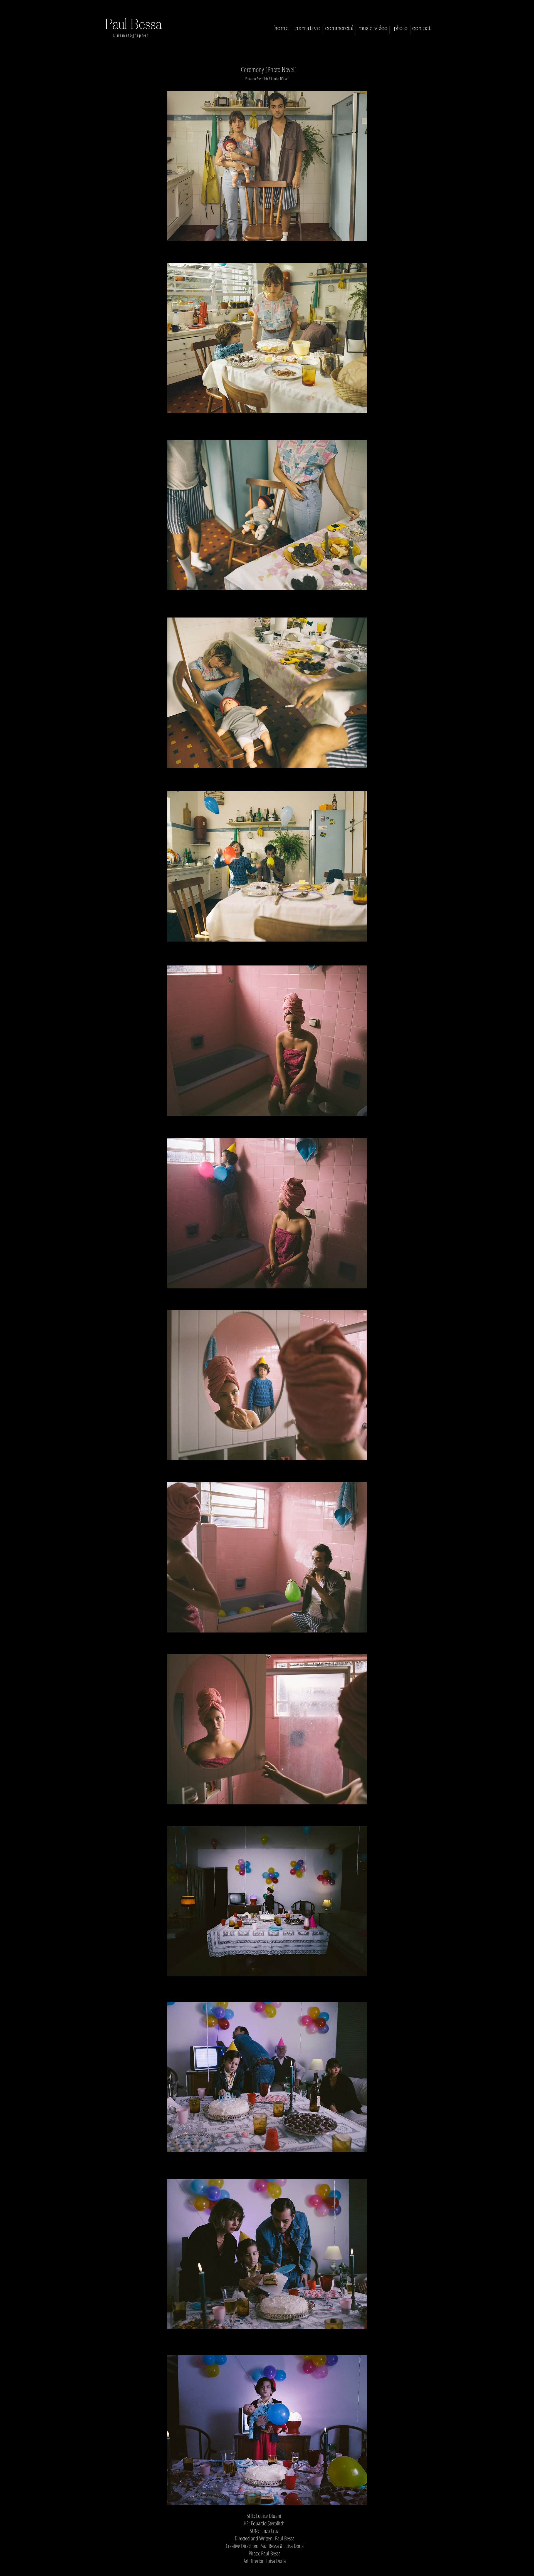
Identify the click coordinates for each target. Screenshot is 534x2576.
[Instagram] (233, 2570)
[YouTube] (287, 2570)
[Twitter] (260, 2570)
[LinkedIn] (274, 2570)
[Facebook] (247, 2570)
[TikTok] (301, 2570)
